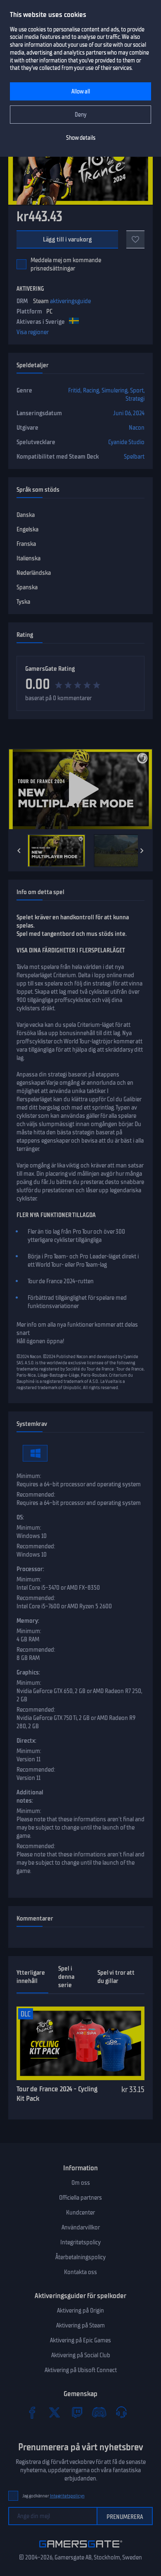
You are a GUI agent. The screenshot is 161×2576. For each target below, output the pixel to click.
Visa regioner (33, 332)
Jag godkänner (53, 2496)
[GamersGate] (81, 2549)
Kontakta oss (80, 2272)
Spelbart (134, 457)
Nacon (137, 428)
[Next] (142, 851)
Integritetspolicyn (67, 2496)
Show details (81, 138)
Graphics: (28, 1672)
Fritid (74, 390)
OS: (20, 1517)
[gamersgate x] (54, 2412)
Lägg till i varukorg (67, 239)
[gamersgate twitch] (77, 2412)
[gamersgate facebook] (32, 2412)
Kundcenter (80, 2212)
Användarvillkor (81, 2227)
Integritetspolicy (80, 2242)
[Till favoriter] (135, 239)
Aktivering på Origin (80, 2311)
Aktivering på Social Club (81, 2355)
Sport (137, 390)
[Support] (121, 2412)
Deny (81, 115)
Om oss (81, 2183)
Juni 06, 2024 (129, 413)
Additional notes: (30, 1796)
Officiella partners (80, 2198)
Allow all (81, 92)
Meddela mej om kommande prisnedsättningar (66, 264)
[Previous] (19, 851)
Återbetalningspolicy (80, 2257)
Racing (91, 390)
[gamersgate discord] (99, 2412)
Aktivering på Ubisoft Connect (81, 2370)
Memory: (28, 1621)
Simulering (115, 390)
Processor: (30, 1569)
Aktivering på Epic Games (80, 2340)
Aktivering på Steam (80, 2325)
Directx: (26, 1741)
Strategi (135, 399)
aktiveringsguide (70, 301)
